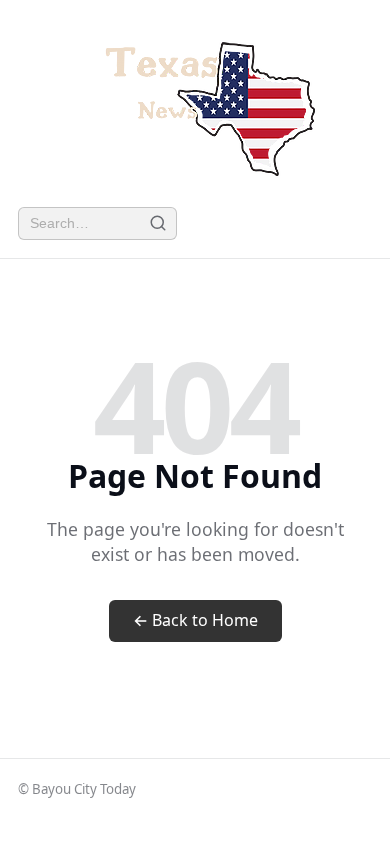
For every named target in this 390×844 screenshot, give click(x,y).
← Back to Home (195, 620)
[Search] (157, 223)
